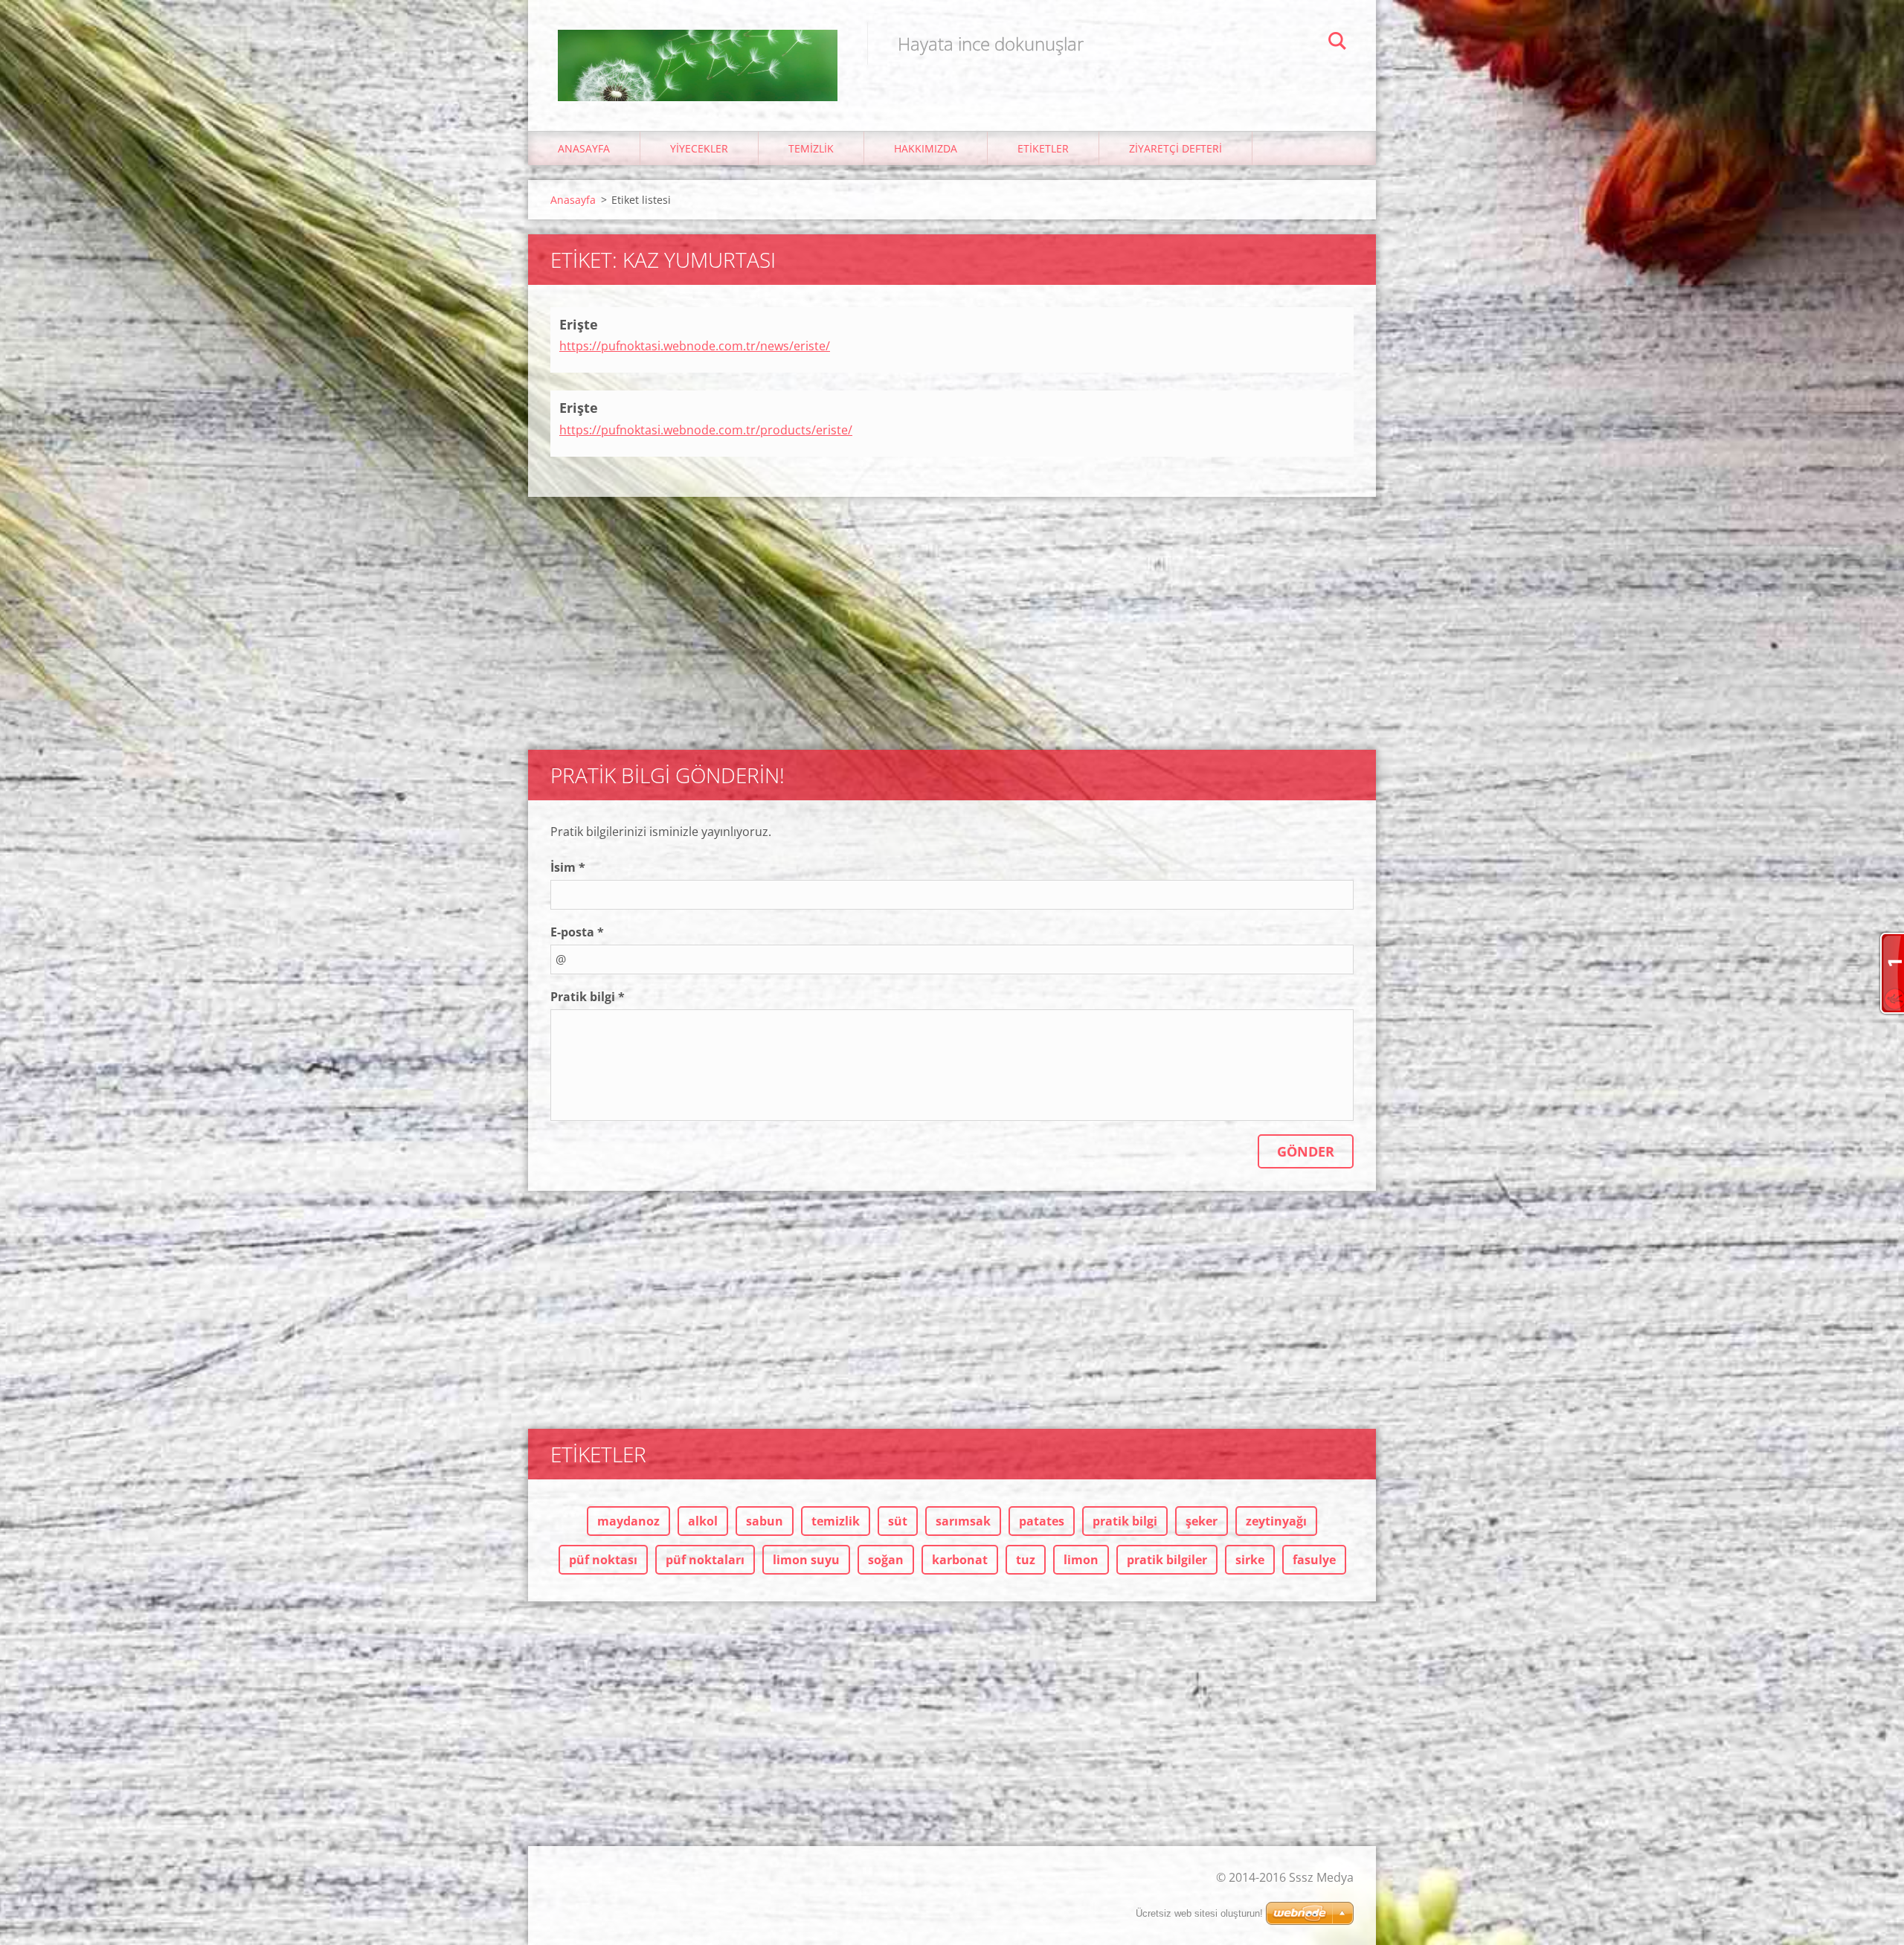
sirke (1250, 1560)
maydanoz (628, 1521)
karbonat (960, 1560)
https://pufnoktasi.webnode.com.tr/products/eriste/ (706, 430)
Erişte (579, 324)
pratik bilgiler (1167, 1560)
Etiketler (1043, 148)
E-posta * (577, 932)
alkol (703, 1521)
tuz (1026, 1560)
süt (898, 1521)
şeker (1202, 1521)
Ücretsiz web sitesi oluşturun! (1199, 1913)
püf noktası (603, 1560)
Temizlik (811, 148)
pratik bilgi (1125, 1521)
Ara (1337, 43)
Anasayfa (584, 148)
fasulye (1314, 1560)
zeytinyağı (1276, 1521)
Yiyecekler (699, 148)
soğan (886, 1560)
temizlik (836, 1521)
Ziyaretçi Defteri (1175, 148)
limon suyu (806, 1560)
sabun (765, 1521)
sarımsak (963, 1521)
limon (1081, 1560)
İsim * (568, 867)
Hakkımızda (926, 148)
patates (1042, 1521)
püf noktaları (705, 1560)
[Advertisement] (952, 616)
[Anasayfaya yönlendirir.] (698, 51)
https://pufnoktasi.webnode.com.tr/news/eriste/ (695, 346)
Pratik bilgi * (588, 997)
